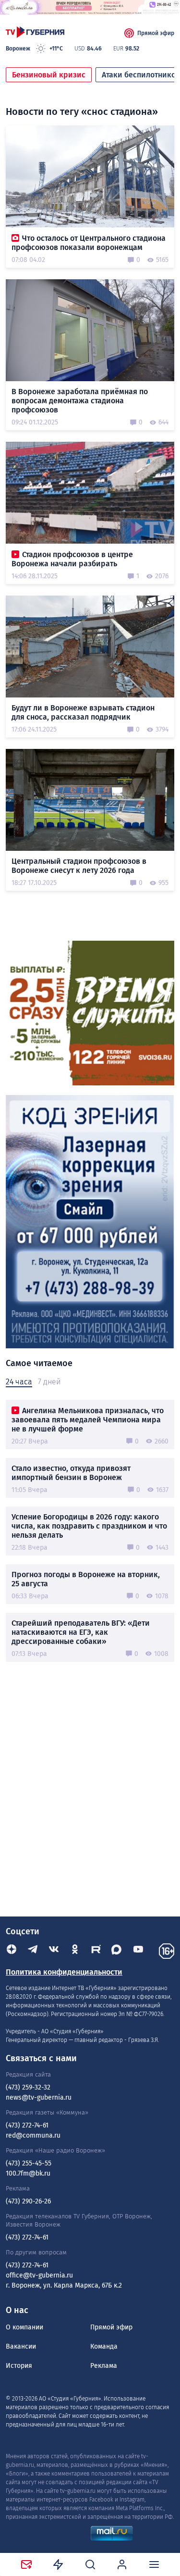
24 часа (19, 1382)
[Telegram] (33, 1951)
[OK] (75, 1951)
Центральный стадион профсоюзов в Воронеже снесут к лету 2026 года (79, 866)
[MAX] (117, 1951)
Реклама (104, 2366)
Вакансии (21, 2346)
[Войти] (122, 2564)
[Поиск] (90, 2564)
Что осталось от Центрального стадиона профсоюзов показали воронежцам (89, 243)
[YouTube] (138, 1951)
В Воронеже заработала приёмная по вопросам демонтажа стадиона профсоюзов (80, 401)
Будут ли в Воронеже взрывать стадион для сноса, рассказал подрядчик (83, 712)
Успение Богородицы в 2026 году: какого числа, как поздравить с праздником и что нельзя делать (89, 1526)
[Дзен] (12, 1951)
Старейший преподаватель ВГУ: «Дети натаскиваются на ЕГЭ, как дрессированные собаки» (81, 1632)
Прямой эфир (156, 33)
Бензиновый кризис (49, 75)
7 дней (49, 1382)
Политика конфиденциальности (64, 1972)
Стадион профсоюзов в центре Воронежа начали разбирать (72, 559)
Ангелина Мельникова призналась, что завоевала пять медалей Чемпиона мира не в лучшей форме (88, 1420)
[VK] (54, 1951)
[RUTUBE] (96, 1951)
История (19, 2366)
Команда (104, 2346)
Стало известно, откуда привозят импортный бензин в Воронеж (71, 1473)
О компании (24, 2327)
